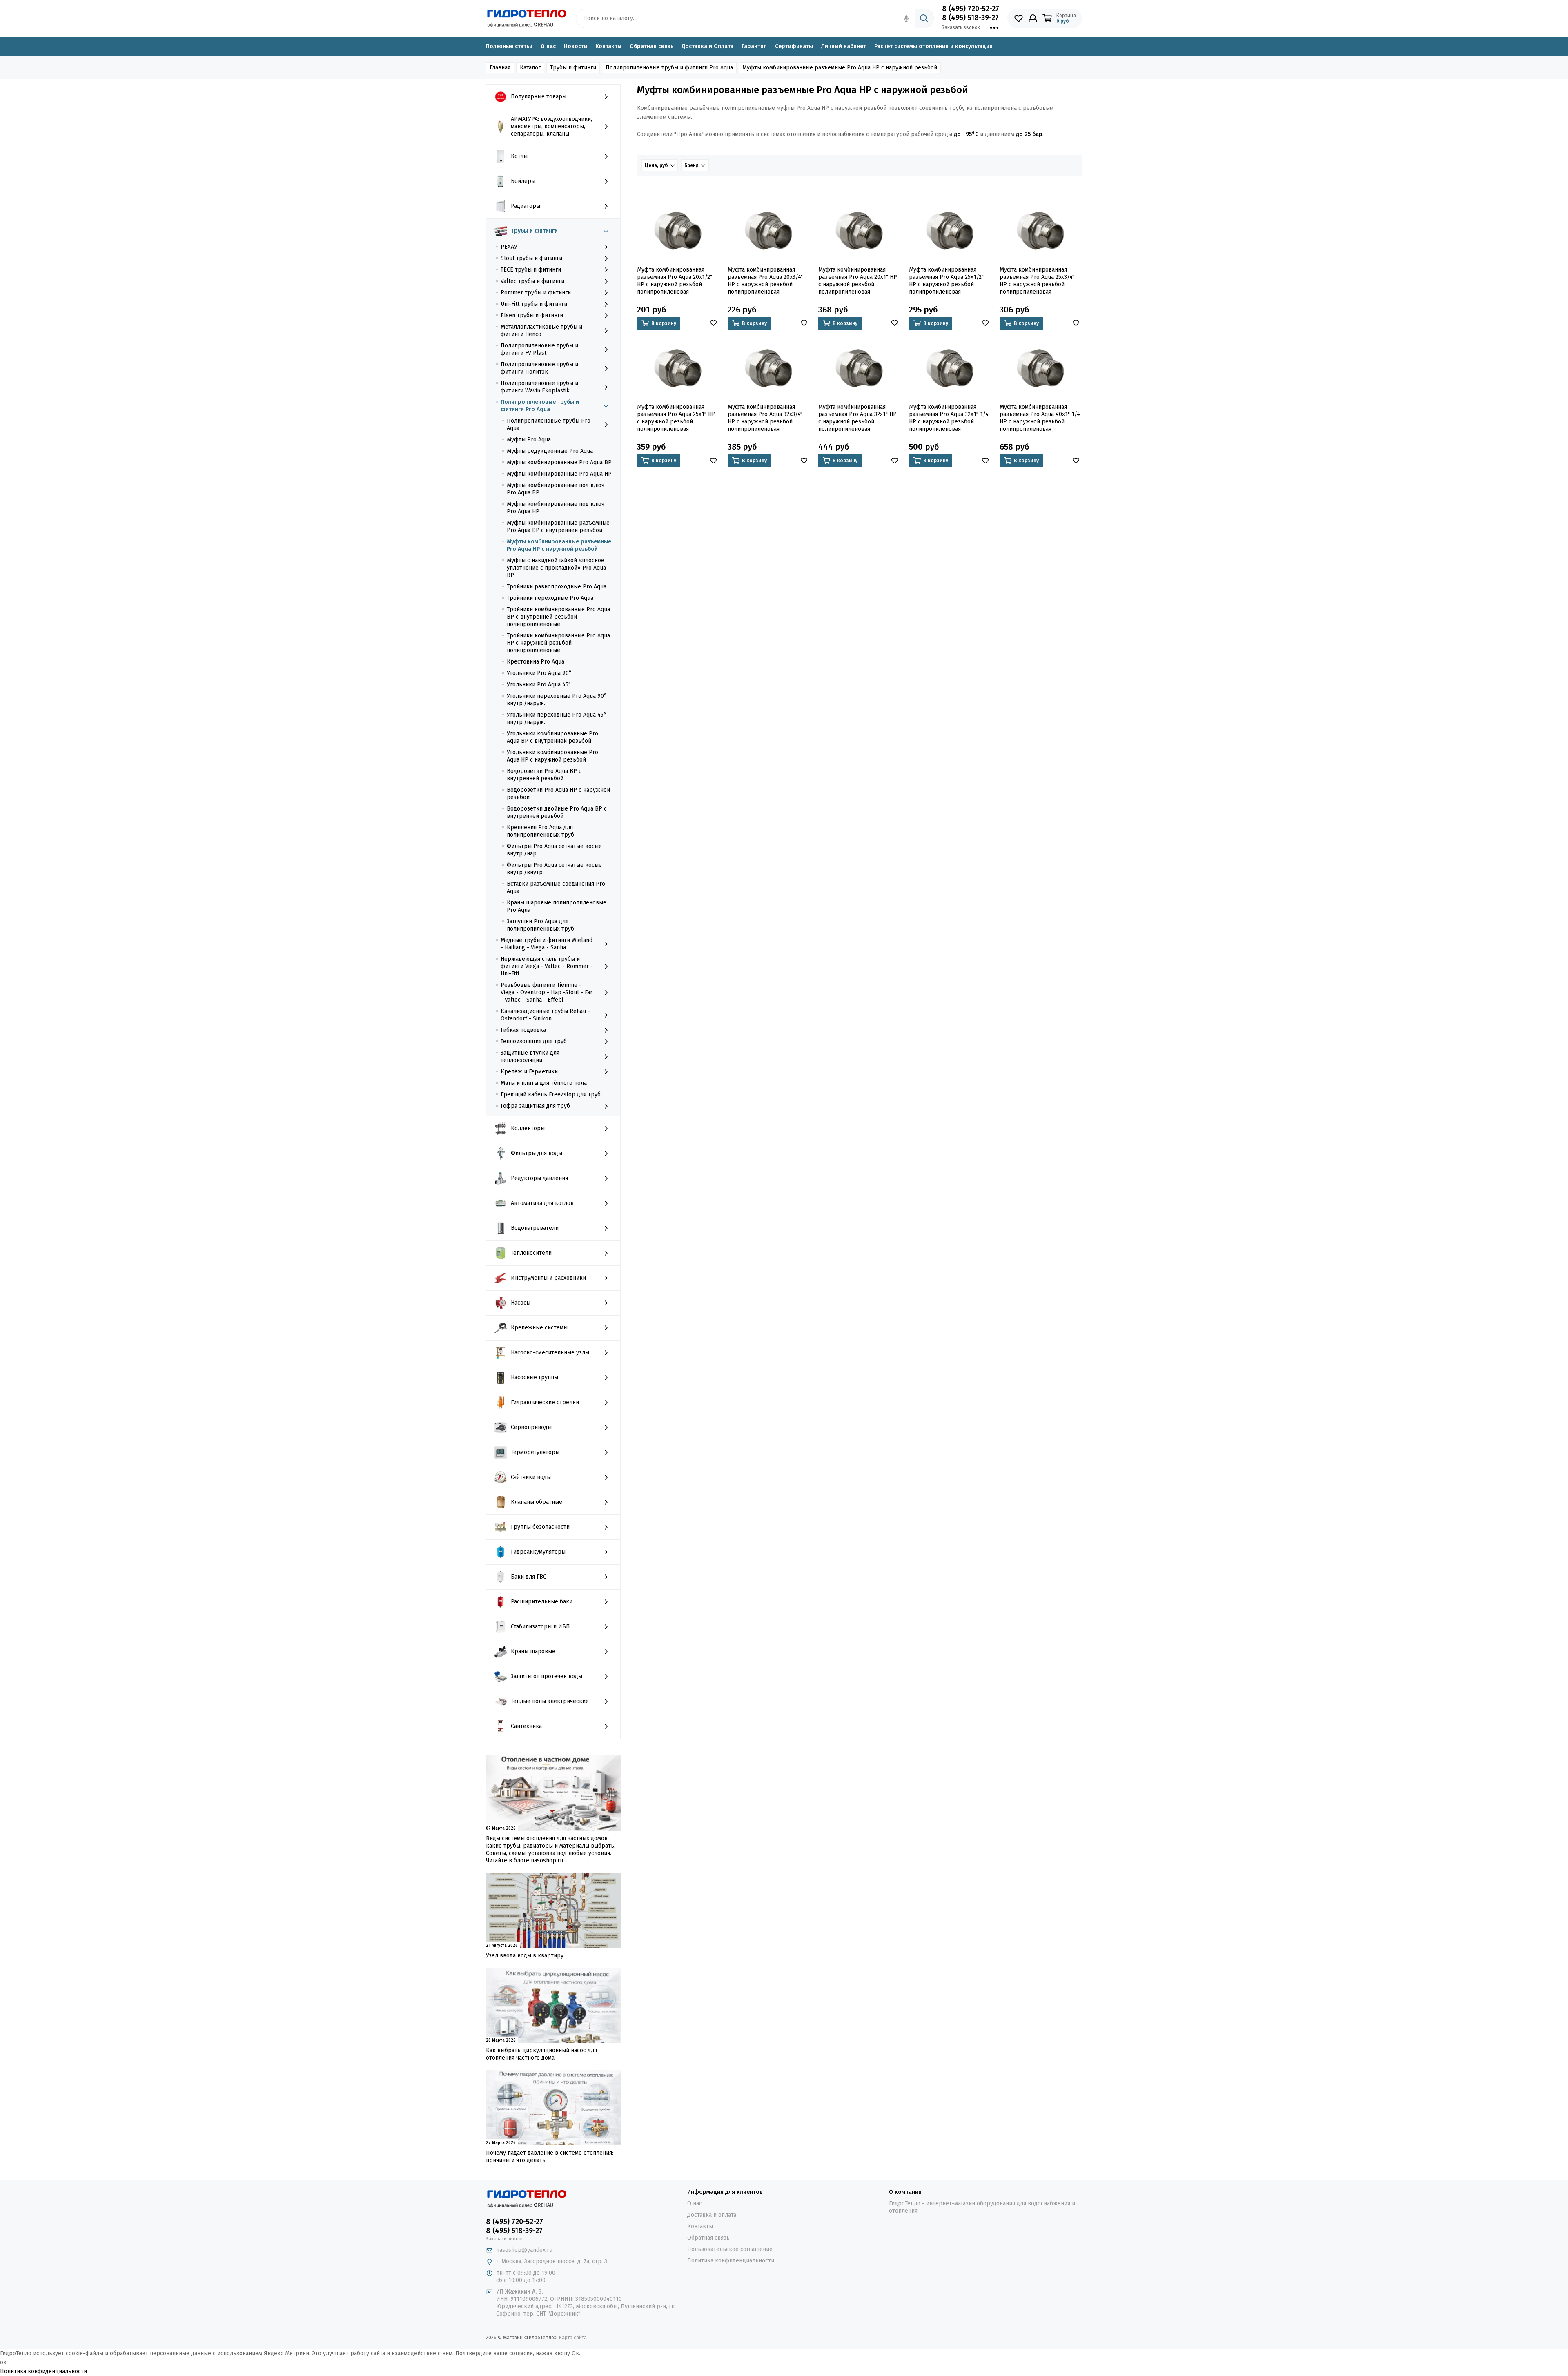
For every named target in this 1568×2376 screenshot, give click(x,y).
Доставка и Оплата (707, 46)
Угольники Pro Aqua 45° (539, 685)
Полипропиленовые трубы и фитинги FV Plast (539, 349)
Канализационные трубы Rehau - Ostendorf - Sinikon (545, 1015)
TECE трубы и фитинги (531, 270)
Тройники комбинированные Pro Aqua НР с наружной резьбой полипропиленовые (558, 643)
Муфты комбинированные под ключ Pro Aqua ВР (556, 489)
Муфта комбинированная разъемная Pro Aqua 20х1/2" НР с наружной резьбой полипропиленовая (675, 281)
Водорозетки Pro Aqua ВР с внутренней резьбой (544, 775)
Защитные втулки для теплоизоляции (530, 1057)
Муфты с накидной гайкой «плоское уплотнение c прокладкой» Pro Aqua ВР (556, 568)
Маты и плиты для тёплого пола (544, 1083)
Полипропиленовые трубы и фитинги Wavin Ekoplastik (539, 387)
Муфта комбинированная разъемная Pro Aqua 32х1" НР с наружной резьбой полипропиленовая (857, 418)
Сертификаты (794, 46)
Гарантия (754, 46)
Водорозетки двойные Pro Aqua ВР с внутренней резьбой (557, 812)
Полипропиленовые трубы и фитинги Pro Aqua (540, 406)
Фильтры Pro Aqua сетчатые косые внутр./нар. (554, 850)
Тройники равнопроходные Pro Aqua (557, 587)
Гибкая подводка (523, 1030)
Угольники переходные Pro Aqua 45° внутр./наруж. (557, 718)
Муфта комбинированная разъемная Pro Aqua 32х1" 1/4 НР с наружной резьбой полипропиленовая (949, 418)
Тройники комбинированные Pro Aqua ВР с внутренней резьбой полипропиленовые (558, 617)
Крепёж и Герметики (529, 1072)
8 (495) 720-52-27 (971, 9)
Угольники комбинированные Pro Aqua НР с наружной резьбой (552, 756)
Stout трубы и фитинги (531, 258)
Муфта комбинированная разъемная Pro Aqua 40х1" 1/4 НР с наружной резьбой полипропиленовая (1040, 418)
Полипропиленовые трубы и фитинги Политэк (539, 368)
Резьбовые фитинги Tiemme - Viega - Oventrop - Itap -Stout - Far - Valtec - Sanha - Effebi (547, 992)
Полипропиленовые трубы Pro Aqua (549, 424)
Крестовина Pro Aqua (536, 662)
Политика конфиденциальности (731, 2261)
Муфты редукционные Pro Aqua (550, 451)
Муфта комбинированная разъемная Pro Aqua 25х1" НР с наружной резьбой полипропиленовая (676, 418)
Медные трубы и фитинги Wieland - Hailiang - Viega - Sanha (547, 944)
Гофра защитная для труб (535, 1106)
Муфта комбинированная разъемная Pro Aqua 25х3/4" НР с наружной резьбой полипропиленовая (1037, 281)
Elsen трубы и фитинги (532, 315)
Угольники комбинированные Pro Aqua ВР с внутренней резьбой (552, 737)
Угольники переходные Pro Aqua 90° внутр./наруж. (557, 700)
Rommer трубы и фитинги (536, 293)
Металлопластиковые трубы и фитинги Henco (541, 331)
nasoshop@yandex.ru (524, 2250)
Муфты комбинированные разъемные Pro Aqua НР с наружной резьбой (559, 545)
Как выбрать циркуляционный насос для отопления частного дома (541, 2054)
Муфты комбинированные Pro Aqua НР (559, 474)
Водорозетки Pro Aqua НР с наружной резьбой (558, 794)
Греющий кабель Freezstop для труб (551, 1094)
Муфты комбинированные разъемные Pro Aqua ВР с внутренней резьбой (558, 527)
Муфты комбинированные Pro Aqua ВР (559, 462)
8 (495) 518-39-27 (970, 18)
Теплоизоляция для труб (534, 1041)
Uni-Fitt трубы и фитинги (534, 304)
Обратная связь (651, 46)
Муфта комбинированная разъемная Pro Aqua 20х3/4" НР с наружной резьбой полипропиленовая (765, 281)
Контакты (608, 46)
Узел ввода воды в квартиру (525, 1956)
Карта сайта (573, 2338)
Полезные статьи (509, 46)
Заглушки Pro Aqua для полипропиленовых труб (540, 925)
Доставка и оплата (712, 2215)
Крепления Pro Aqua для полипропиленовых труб (540, 831)
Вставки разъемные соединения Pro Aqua (556, 887)
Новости (576, 46)
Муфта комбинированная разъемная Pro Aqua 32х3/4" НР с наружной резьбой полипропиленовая (765, 418)
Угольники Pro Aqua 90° (539, 673)
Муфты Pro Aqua (529, 440)
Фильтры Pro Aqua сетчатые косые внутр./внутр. (554, 869)
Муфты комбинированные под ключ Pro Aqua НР (556, 508)
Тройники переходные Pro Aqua (550, 598)
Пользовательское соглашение (730, 2249)
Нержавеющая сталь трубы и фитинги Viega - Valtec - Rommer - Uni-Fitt (547, 966)
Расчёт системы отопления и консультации (933, 46)
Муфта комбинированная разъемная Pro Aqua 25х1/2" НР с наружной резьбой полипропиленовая (946, 281)
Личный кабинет (844, 46)
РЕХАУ (509, 247)
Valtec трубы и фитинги (532, 281)
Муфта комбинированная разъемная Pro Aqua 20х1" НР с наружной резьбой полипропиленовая (858, 281)
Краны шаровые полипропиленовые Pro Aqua (557, 906)
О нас (548, 46)
